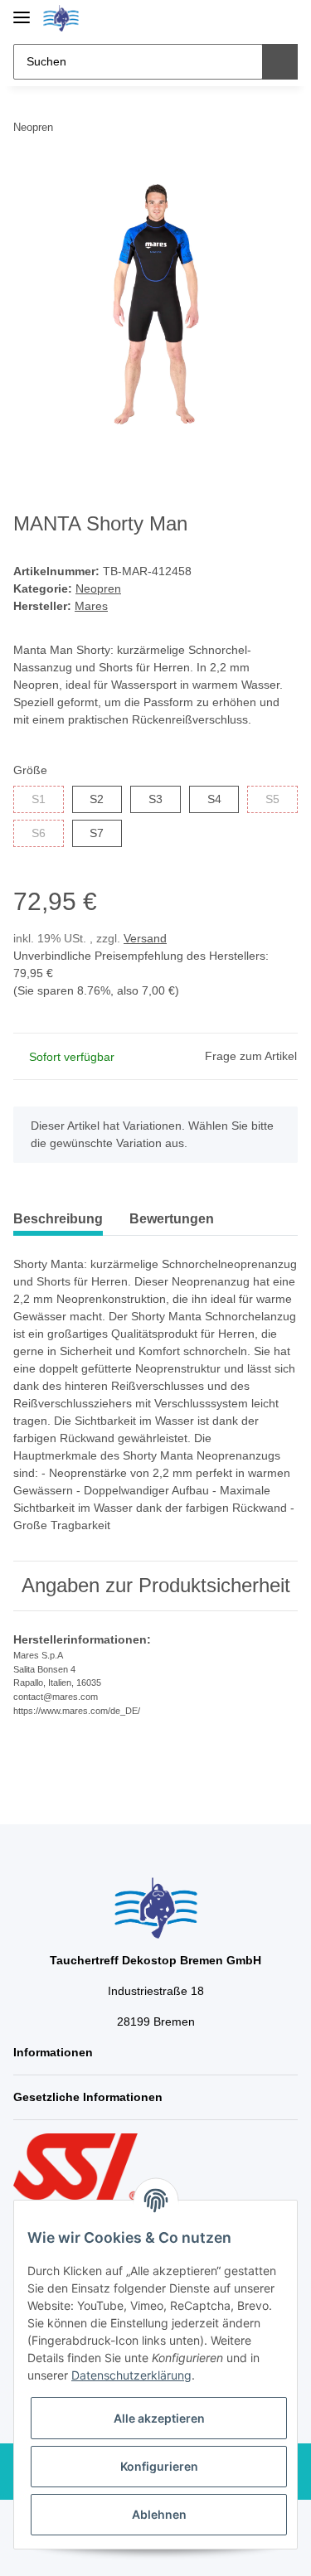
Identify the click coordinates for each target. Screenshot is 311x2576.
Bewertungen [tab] (172, 1219)
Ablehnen (159, 2514)
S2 (97, 799)
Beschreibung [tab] (58, 1219)
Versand (145, 938)
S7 (97, 833)
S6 (39, 833)
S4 (214, 799)
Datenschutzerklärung (131, 2375)
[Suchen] (280, 62)
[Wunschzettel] (258, 18)
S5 (272, 799)
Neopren (98, 588)
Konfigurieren (159, 2466)
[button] (232, 18)
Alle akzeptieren (159, 2418)
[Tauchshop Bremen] (61, 19)
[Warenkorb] (284, 18)
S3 (155, 799)
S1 (39, 799)
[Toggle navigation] (22, 10)
